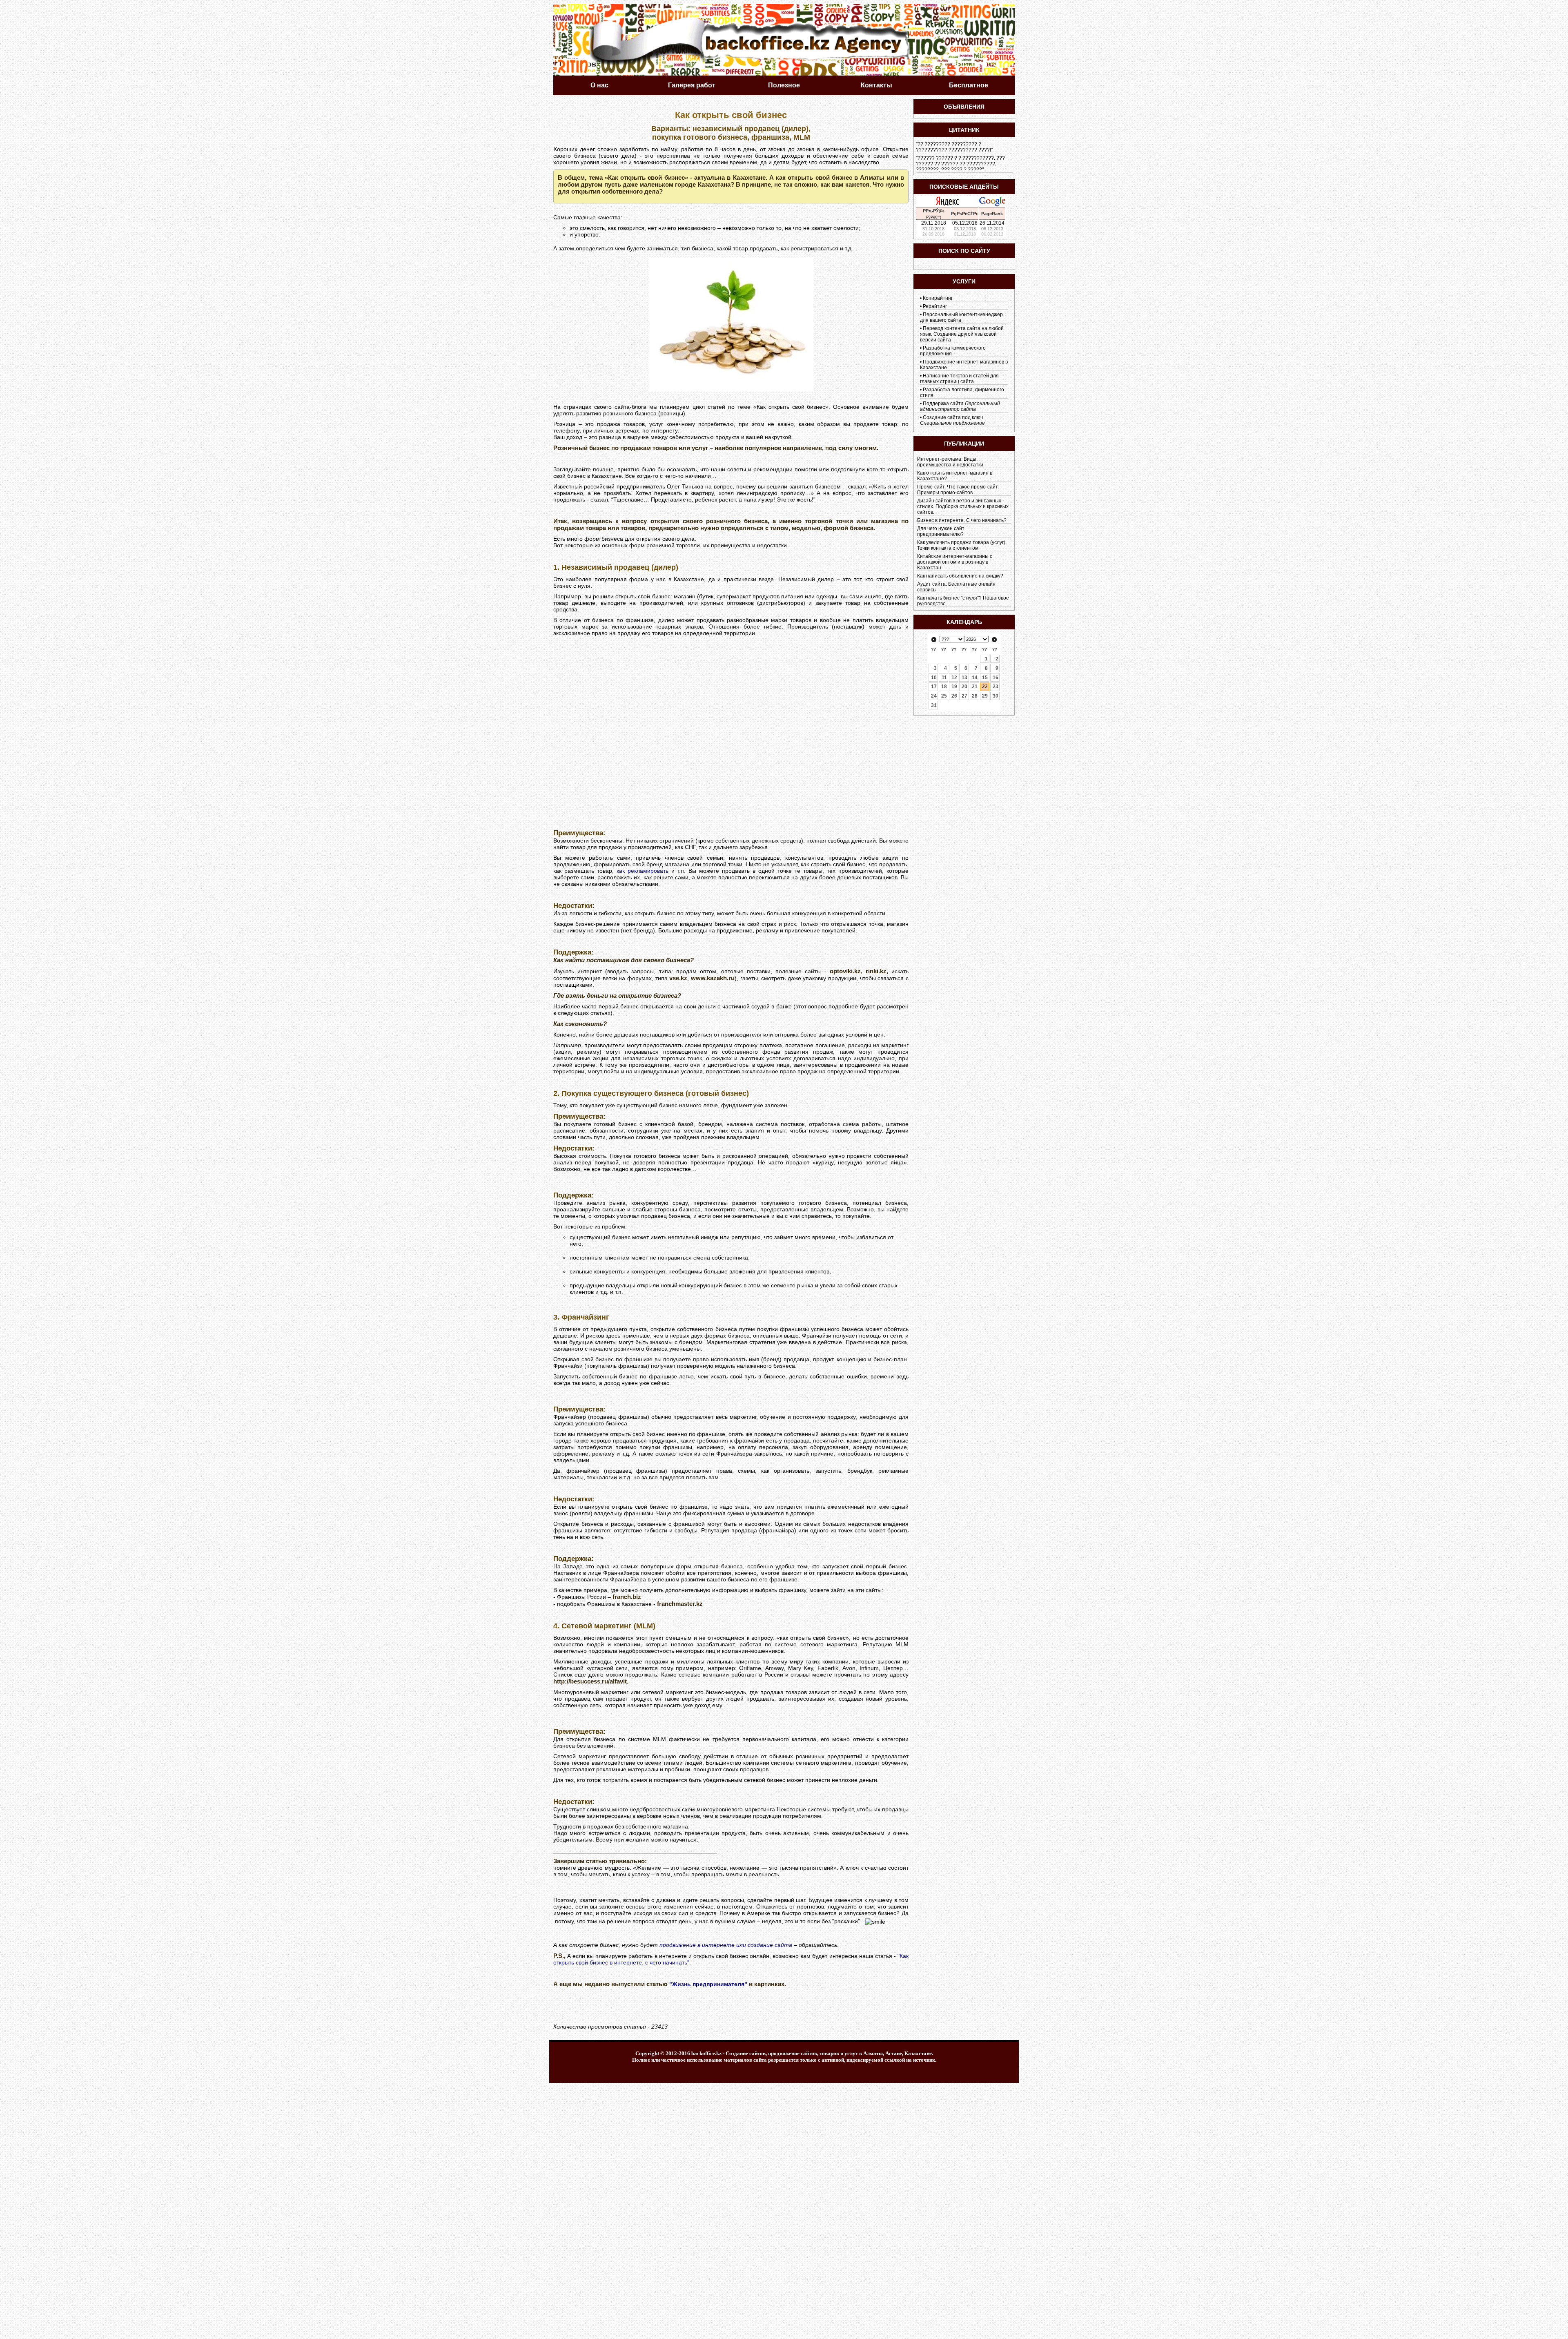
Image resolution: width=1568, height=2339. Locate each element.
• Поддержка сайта (960, 406)
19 (954, 687)
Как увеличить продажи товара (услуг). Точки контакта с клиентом (962, 545)
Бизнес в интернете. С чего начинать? (962, 520)
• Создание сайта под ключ (952, 420)
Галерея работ (692, 85)
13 (964, 678)
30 (996, 696)
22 (985, 687)
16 (996, 678)
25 (944, 696)
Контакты (876, 85)
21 (975, 687)
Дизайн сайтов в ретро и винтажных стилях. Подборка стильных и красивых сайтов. (963, 506)
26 (954, 696)
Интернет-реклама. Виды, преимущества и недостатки (950, 462)
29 (985, 696)
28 (975, 696)
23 (996, 687)
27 (964, 696)
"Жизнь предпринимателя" (708, 1984)
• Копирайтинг (936, 298)
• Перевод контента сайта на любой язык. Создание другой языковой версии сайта (962, 334)
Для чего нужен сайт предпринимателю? (941, 531)
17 (934, 687)
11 (944, 678)
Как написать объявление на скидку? (960, 576)
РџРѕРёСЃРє (965, 214)
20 (964, 687)
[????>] (994, 640)
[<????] (934, 640)
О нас (599, 85)
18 (944, 687)
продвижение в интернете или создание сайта (726, 1945)
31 (934, 705)
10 (934, 678)
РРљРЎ (931, 211)
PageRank (992, 214)
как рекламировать (643, 871)
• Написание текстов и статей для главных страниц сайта (959, 379)
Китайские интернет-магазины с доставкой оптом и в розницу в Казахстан (955, 562)
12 (954, 678)
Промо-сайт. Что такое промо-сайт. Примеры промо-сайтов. (958, 490)
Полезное (784, 85)
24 (934, 696)
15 (985, 678)
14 (975, 678)
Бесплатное (969, 85)
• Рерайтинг (933, 306)
